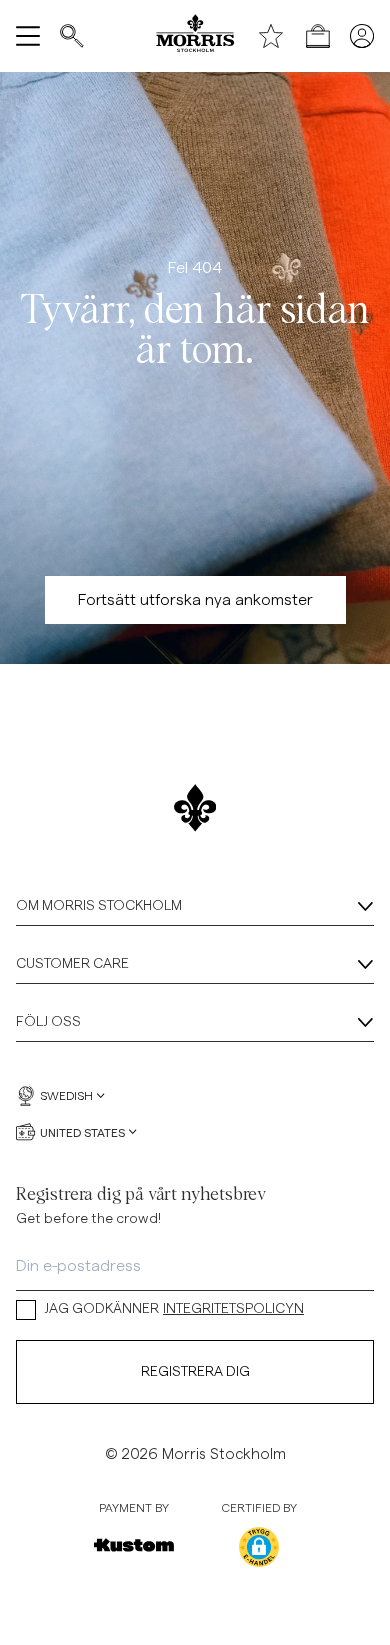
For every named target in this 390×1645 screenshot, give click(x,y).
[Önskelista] (271, 36)
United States (82, 1132)
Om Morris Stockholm (99, 906)
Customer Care (72, 964)
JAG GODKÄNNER (174, 1309)
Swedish (66, 1096)
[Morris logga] (194, 36)
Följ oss (48, 1022)
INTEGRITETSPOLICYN (233, 1309)
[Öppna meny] (28, 36)
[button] (259, 1547)
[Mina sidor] (362, 36)
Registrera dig (195, 1372)
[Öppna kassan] (318, 36)
